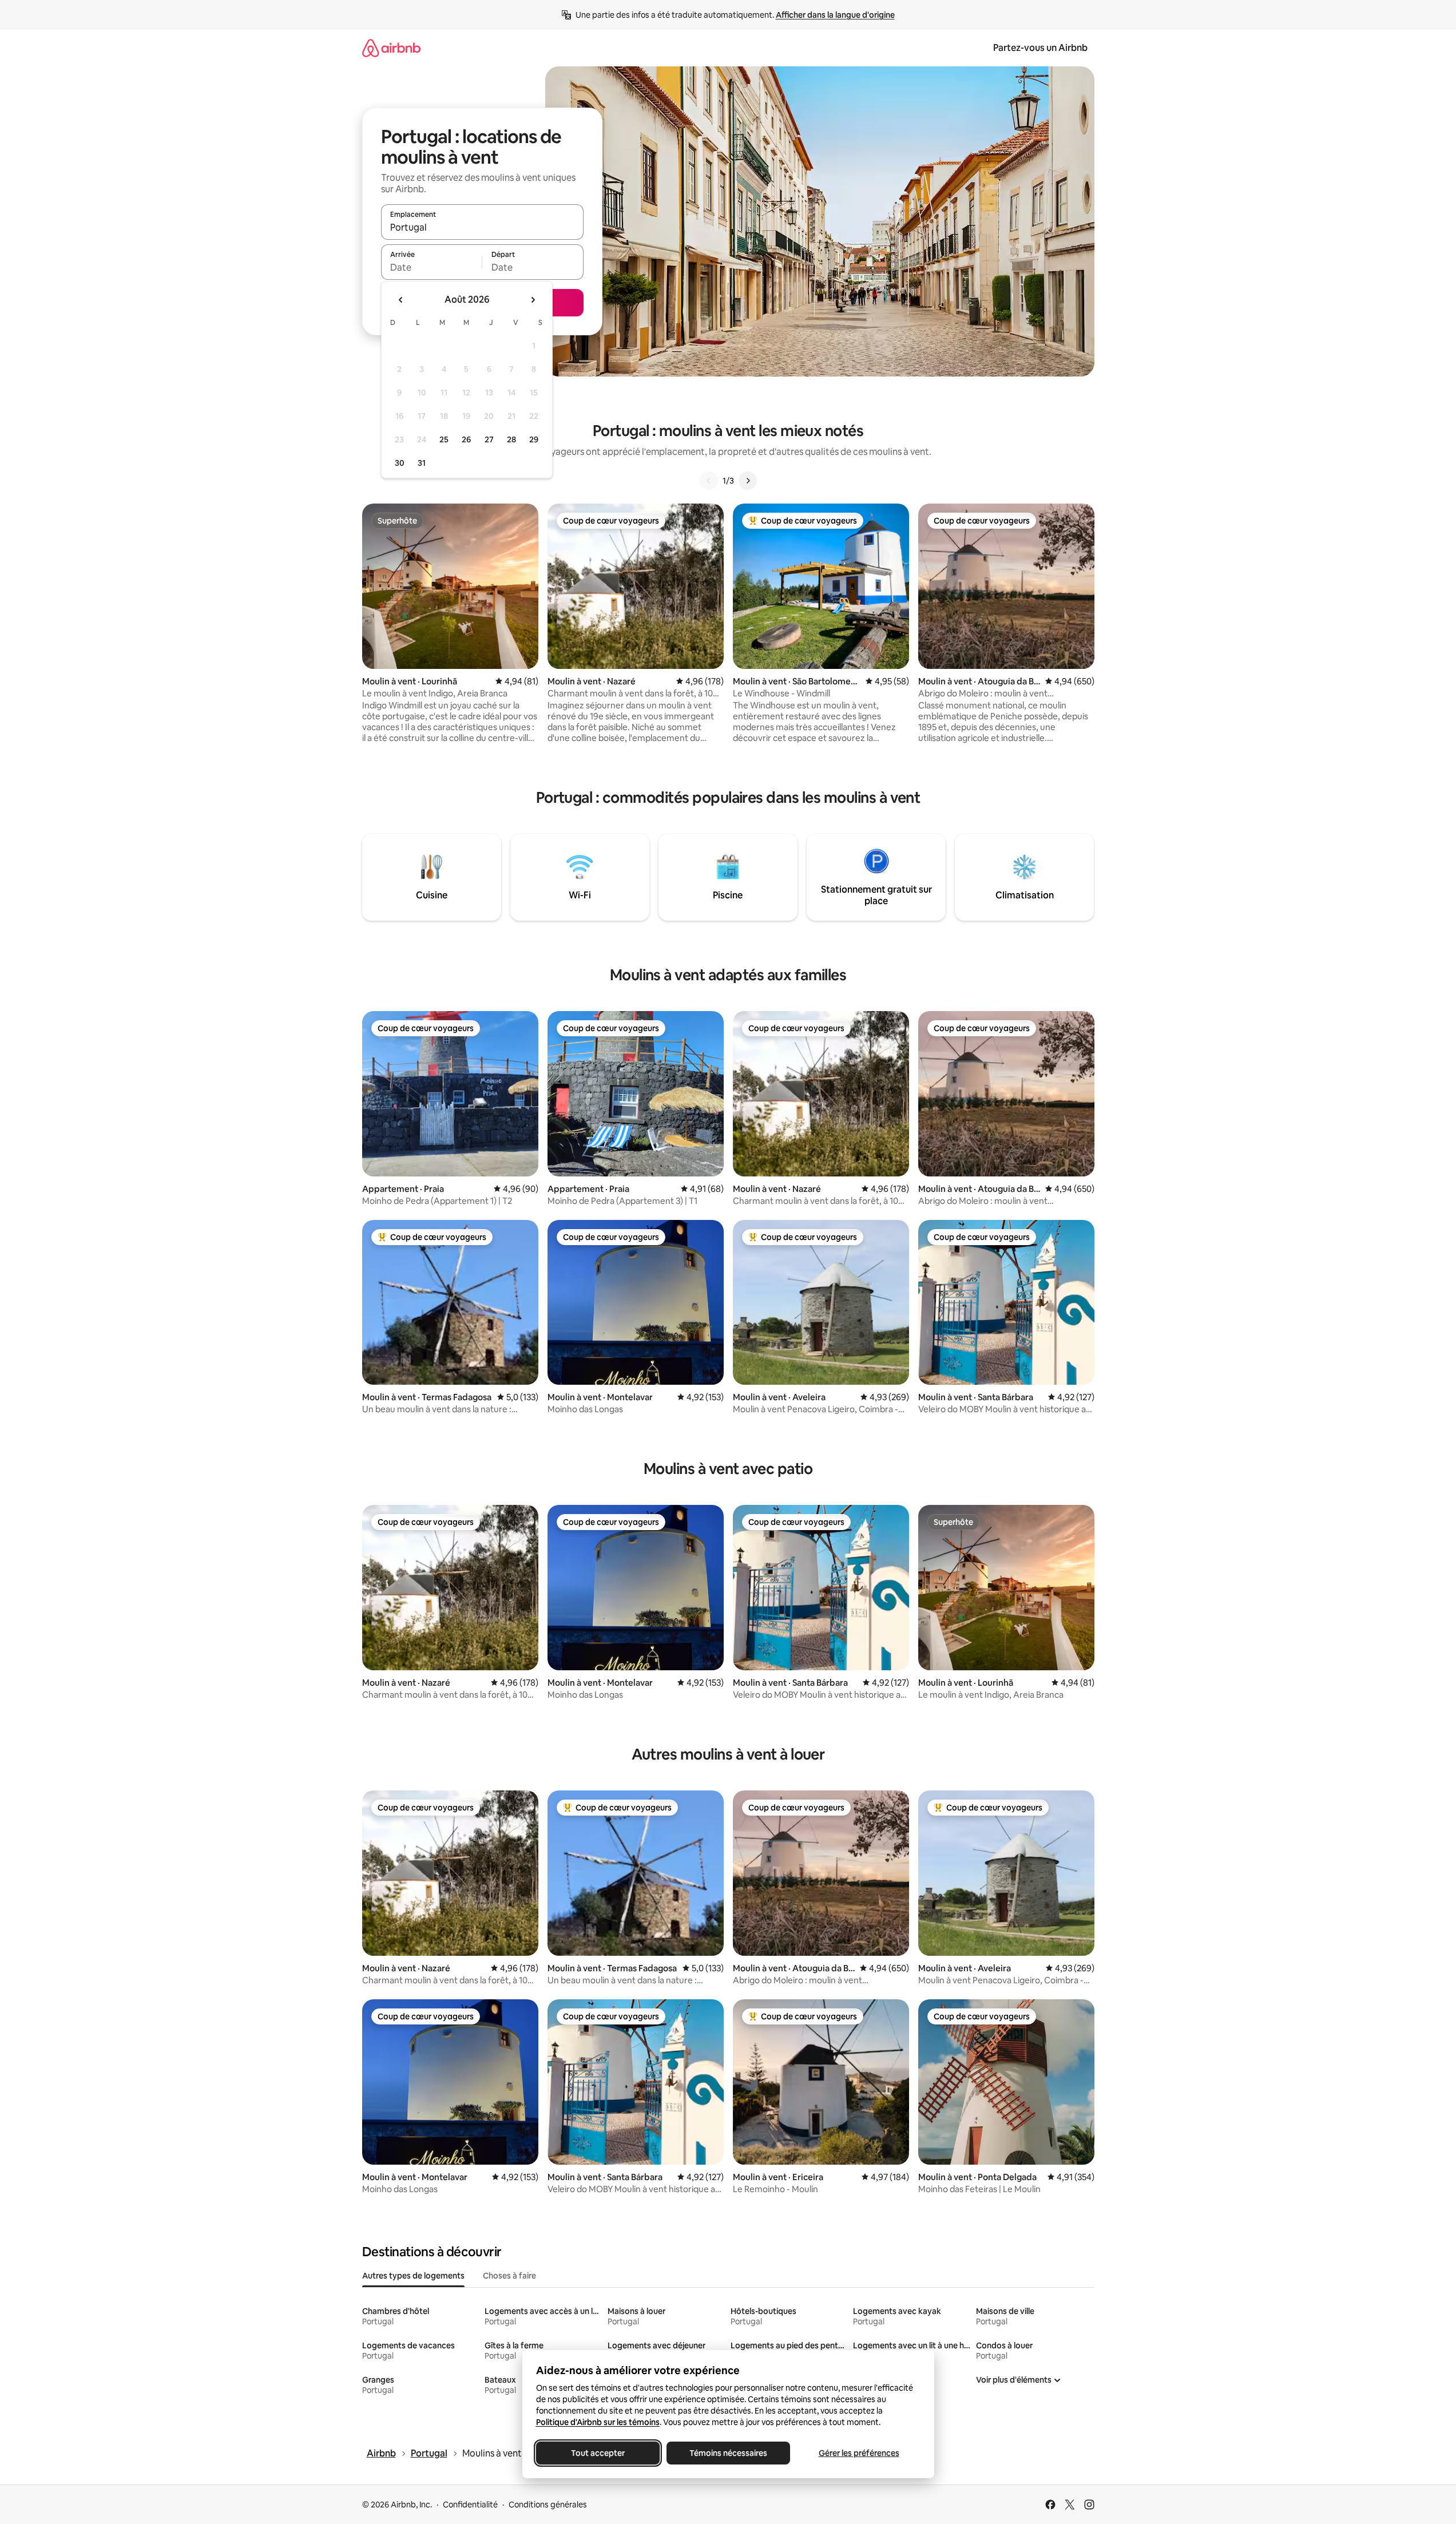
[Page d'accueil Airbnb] (391, 48)
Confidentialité (470, 2505)
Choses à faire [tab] (509, 2276)
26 (466, 439)
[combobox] (482, 227)
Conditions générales (548, 2505)
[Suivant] (748, 481)
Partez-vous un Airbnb (1040, 48)
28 (511, 439)
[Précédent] (709, 481)
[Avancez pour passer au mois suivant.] (533, 300)
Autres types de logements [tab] (413, 2276)
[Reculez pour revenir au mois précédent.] (401, 300)
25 (444, 439)
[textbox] (432, 267)
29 (534, 439)
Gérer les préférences (858, 2453)
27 (489, 439)
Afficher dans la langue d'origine (835, 15)
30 (400, 463)
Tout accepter (598, 2453)
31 (422, 463)
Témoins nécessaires (728, 2453)
